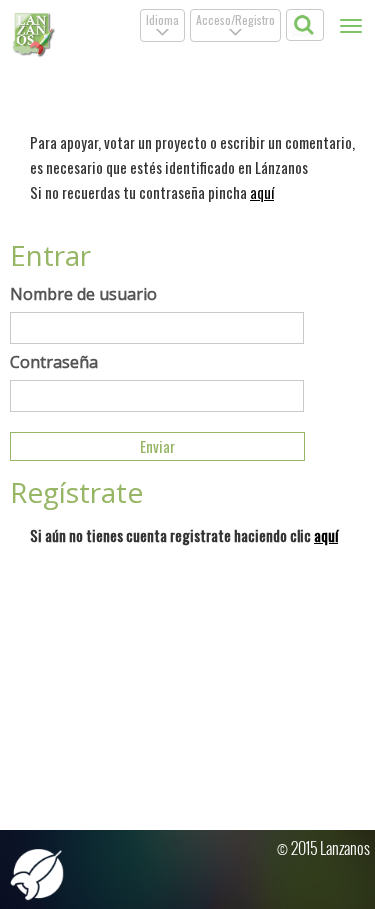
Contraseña (54, 362)
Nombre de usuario (83, 294)
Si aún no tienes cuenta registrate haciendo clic (184, 535)
